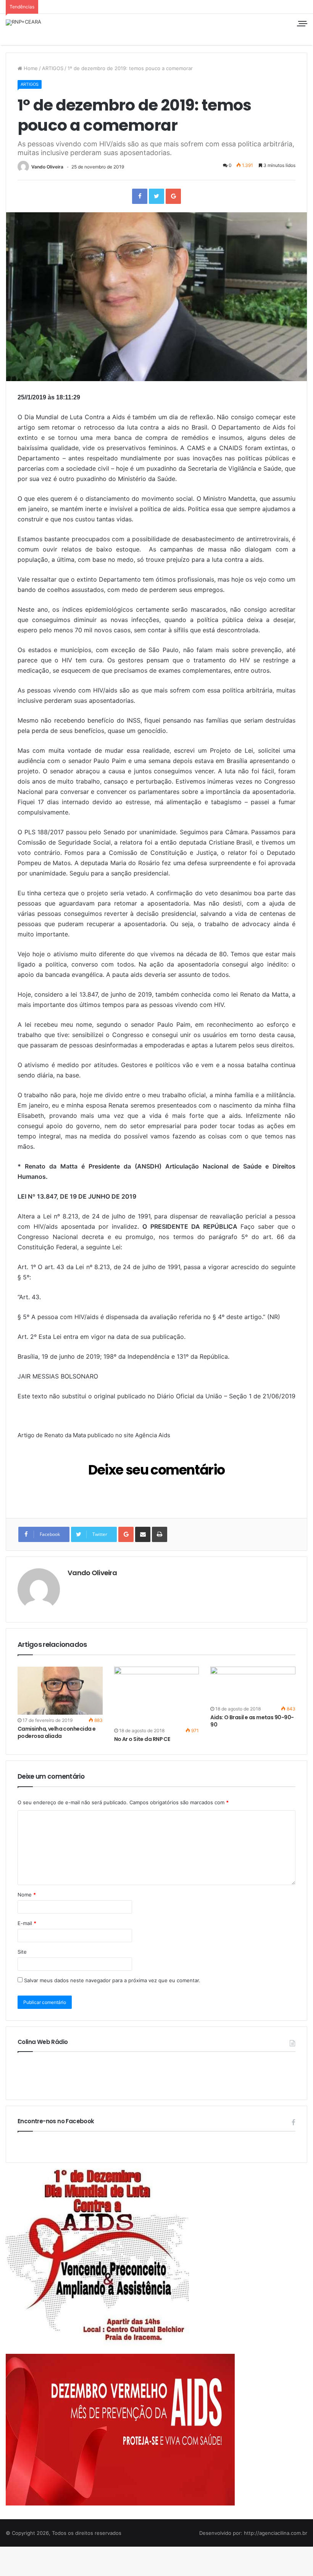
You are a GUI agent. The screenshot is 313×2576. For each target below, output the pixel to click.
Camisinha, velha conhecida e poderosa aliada (56, 1732)
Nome (27, 1895)
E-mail (27, 1923)
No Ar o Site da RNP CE (142, 1739)
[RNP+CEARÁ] (23, 22)
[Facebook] (140, 196)
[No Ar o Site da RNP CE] (157, 1696)
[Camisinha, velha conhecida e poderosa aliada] (60, 1691)
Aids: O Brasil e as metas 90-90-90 (252, 1721)
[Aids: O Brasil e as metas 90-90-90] (253, 1685)
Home (30, 68)
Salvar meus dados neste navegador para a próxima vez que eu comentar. (112, 1980)
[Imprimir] (160, 1534)
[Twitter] (156, 196)
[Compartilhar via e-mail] (143, 1534)
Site (22, 1952)
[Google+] (173, 196)
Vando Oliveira (47, 167)
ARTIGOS (53, 68)
